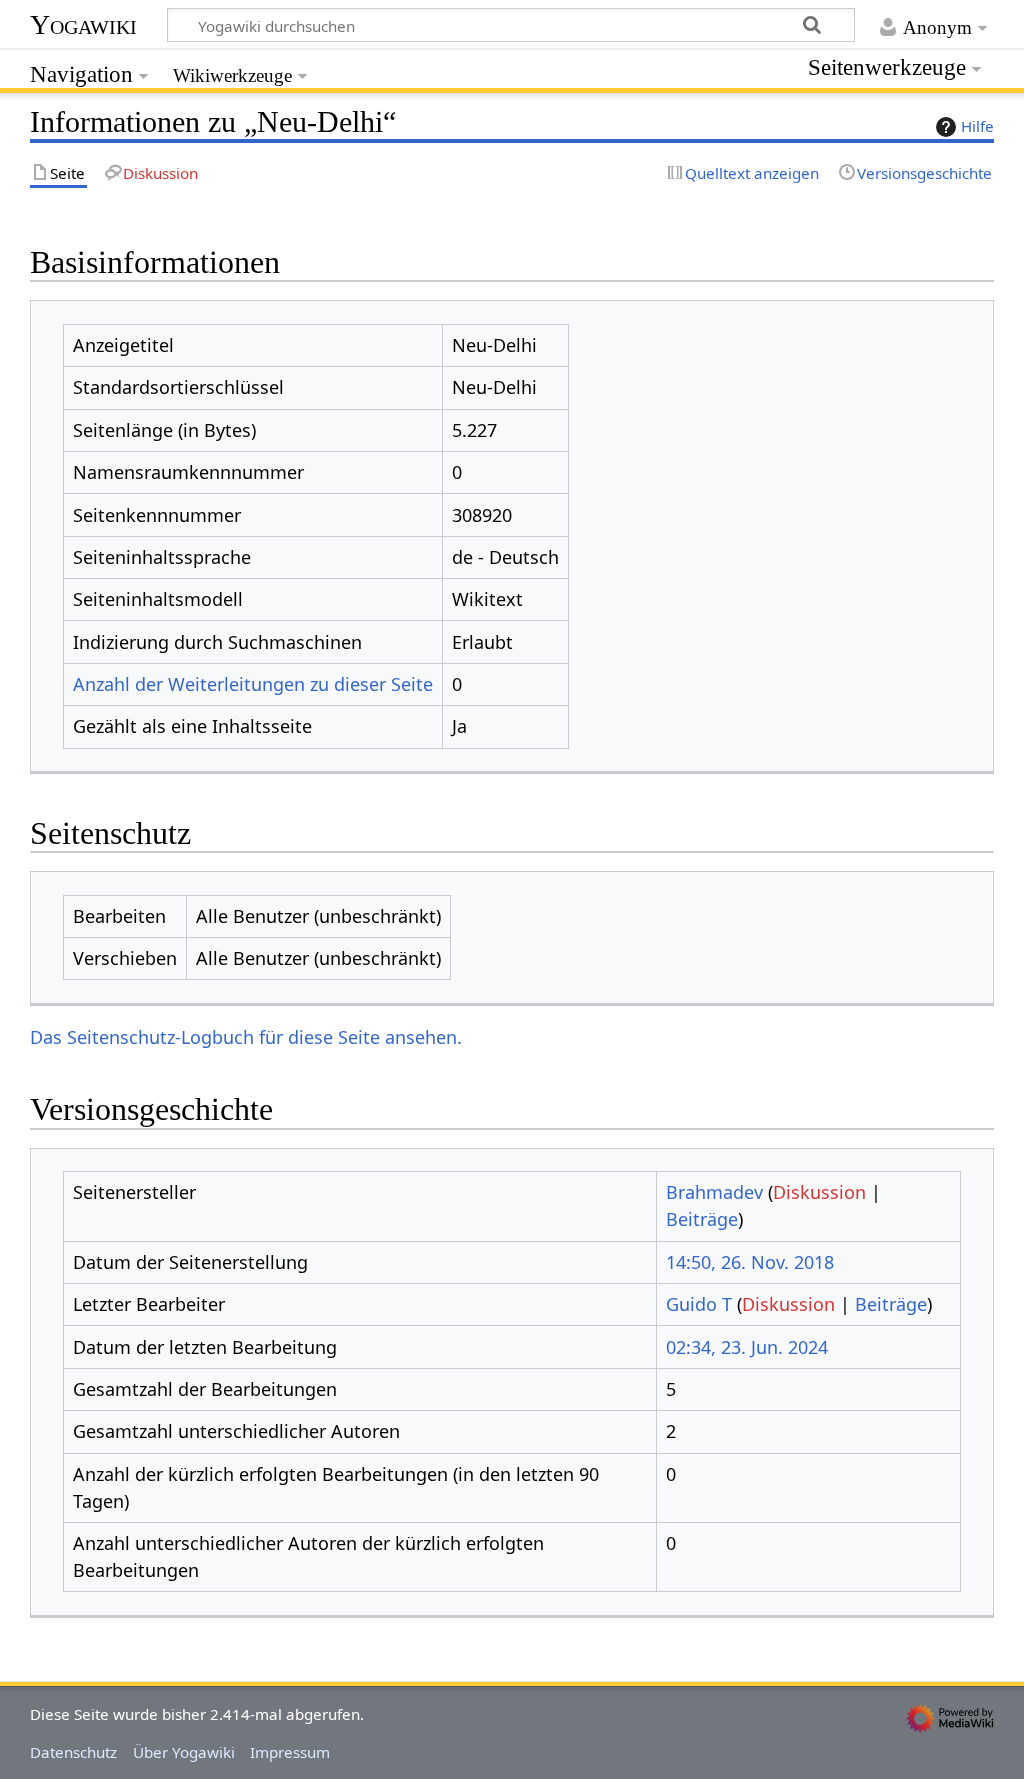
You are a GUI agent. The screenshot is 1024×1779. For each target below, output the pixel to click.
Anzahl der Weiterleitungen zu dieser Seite (253, 684)
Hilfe (977, 126)
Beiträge (702, 1219)
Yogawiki (83, 24)
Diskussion (819, 1192)
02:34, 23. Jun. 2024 (747, 1347)
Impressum (290, 1752)
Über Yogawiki (184, 1752)
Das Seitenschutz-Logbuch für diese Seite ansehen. (246, 1037)
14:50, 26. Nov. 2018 (750, 1262)
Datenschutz (73, 1752)
